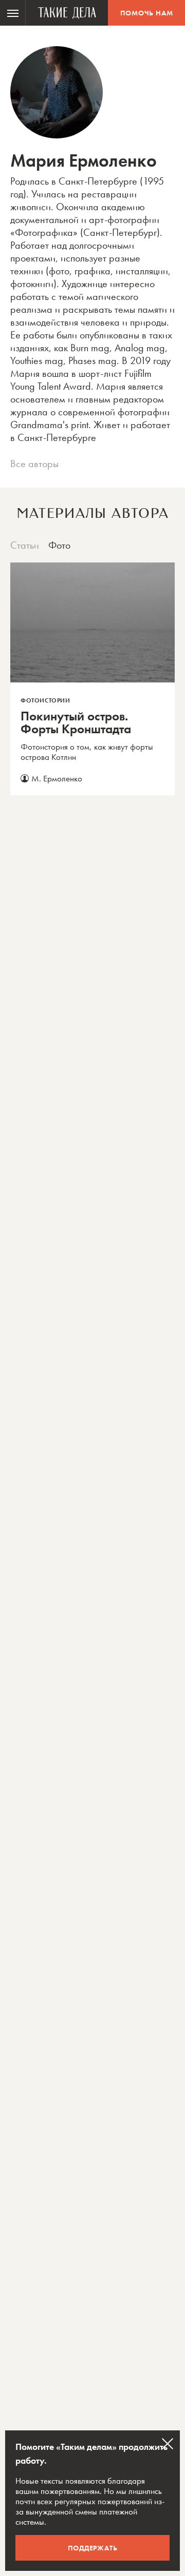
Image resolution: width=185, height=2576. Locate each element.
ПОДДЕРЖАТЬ (93, 2548)
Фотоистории (45, 700)
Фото (59, 545)
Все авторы (34, 464)
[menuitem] (13, 13)
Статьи (25, 545)
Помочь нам (147, 13)
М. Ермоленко (57, 778)
